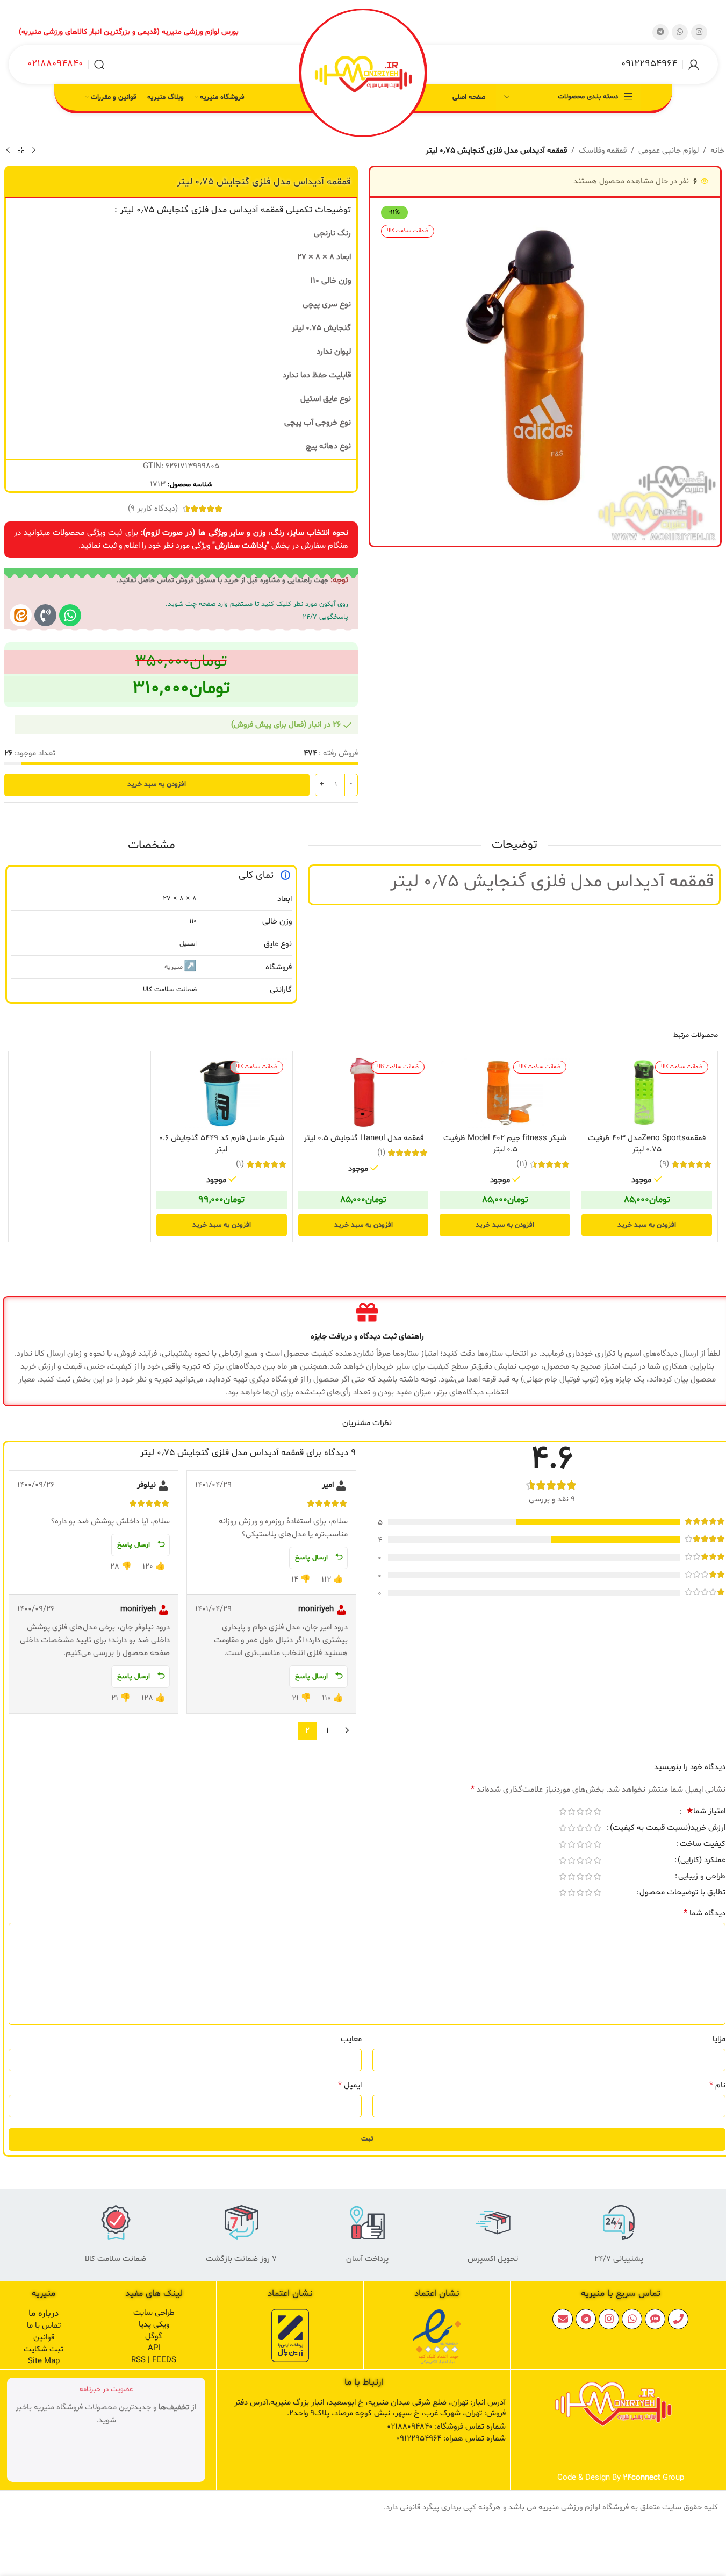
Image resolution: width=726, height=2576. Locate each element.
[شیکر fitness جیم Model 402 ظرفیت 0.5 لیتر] (505, 1093)
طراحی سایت (154, 2313)
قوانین (44, 2338)
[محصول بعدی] (8, 151)
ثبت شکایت (44, 2349)
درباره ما (44, 2313)
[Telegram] (586, 2319)
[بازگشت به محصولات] (21, 151)
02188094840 (55, 64)
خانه (717, 151)
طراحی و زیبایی (702, 1877)
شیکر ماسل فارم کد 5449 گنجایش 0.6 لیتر (222, 1144)
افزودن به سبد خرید (157, 784)
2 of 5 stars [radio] (588, 1811)
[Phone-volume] (45, 615)
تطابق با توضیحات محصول (682, 1893)
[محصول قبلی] (34, 151)
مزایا (719, 2039)
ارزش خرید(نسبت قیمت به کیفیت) (668, 1829)
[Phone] (678, 2319)
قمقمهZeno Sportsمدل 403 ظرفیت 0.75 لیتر (647, 1144)
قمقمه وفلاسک (603, 151)
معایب (351, 2039)
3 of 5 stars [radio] (580, 1811)
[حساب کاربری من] (694, 65)
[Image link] (437, 2337)
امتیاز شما (706, 1812)
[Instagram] (609, 2319)
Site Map (44, 2361)
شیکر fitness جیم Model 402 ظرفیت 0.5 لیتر (505, 1144)
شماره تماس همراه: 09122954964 (451, 2439)
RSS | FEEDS (154, 2360)
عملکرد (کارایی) (702, 1861)
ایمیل (350, 2085)
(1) (381, 1153)
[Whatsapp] (70, 615)
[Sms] (655, 2319)
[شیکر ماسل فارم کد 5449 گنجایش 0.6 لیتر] (222, 1093)
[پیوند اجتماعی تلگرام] (660, 32)
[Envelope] (563, 2319)
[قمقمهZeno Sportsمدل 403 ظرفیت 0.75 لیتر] (647, 1093)
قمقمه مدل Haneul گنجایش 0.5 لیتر (364, 1138)
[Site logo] (363, 74)
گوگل (154, 2337)
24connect (642, 2478)
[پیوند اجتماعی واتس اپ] (680, 32)
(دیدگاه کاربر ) (153, 509)
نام (717, 2085)
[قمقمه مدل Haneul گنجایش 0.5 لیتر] (364, 1093)
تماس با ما (44, 2326)
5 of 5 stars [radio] (563, 1811)
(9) (664, 1164)
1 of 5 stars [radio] (597, 1811)
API (154, 2348)
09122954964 (649, 64)
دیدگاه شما (705, 1913)
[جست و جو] (99, 65)
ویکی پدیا (154, 2325)
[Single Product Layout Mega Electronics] (21, 615)
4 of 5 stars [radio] (571, 1811)
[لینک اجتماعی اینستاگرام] (699, 32)
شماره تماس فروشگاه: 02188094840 (446, 2427)
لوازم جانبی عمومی (669, 151)
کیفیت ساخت (703, 1845)
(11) (522, 1164)
